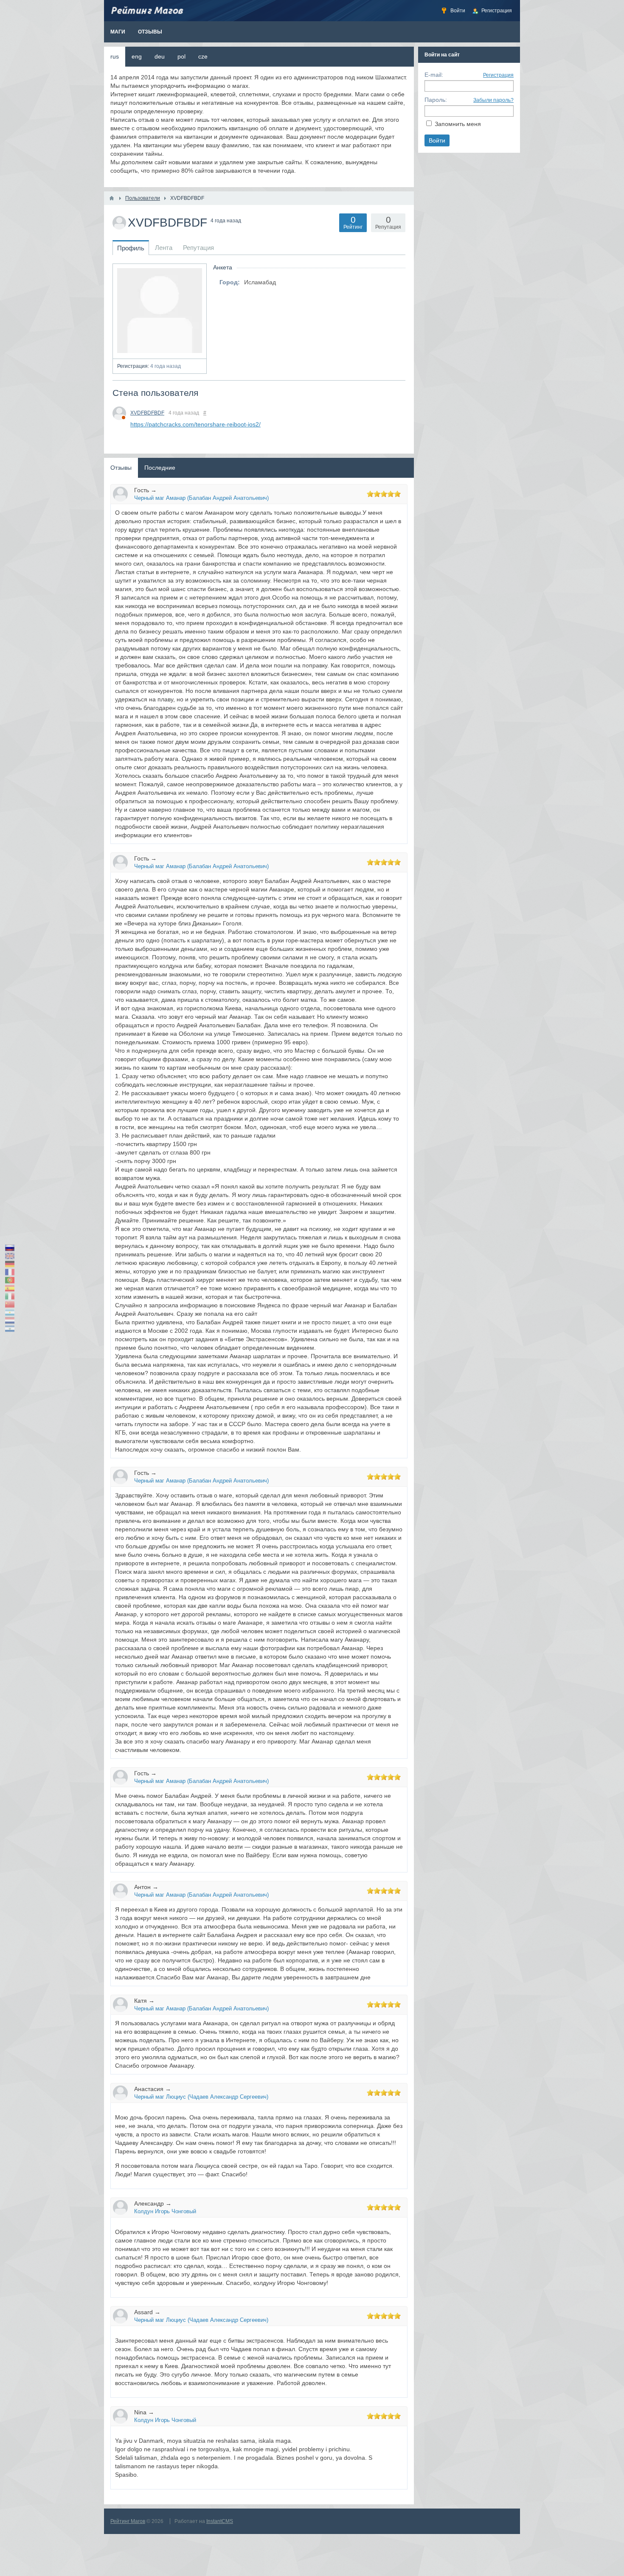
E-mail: (434, 75)
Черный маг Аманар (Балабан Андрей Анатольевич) (201, 498)
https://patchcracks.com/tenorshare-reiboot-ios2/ (195, 424)
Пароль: (436, 100)
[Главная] (112, 198)
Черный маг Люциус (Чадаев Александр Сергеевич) (201, 2097)
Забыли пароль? (493, 100)
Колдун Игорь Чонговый (165, 2211)
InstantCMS (220, 2521)
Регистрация (498, 75)
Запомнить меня (458, 124)
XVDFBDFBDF (147, 413)
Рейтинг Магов (128, 2521)
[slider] (384, 494)
